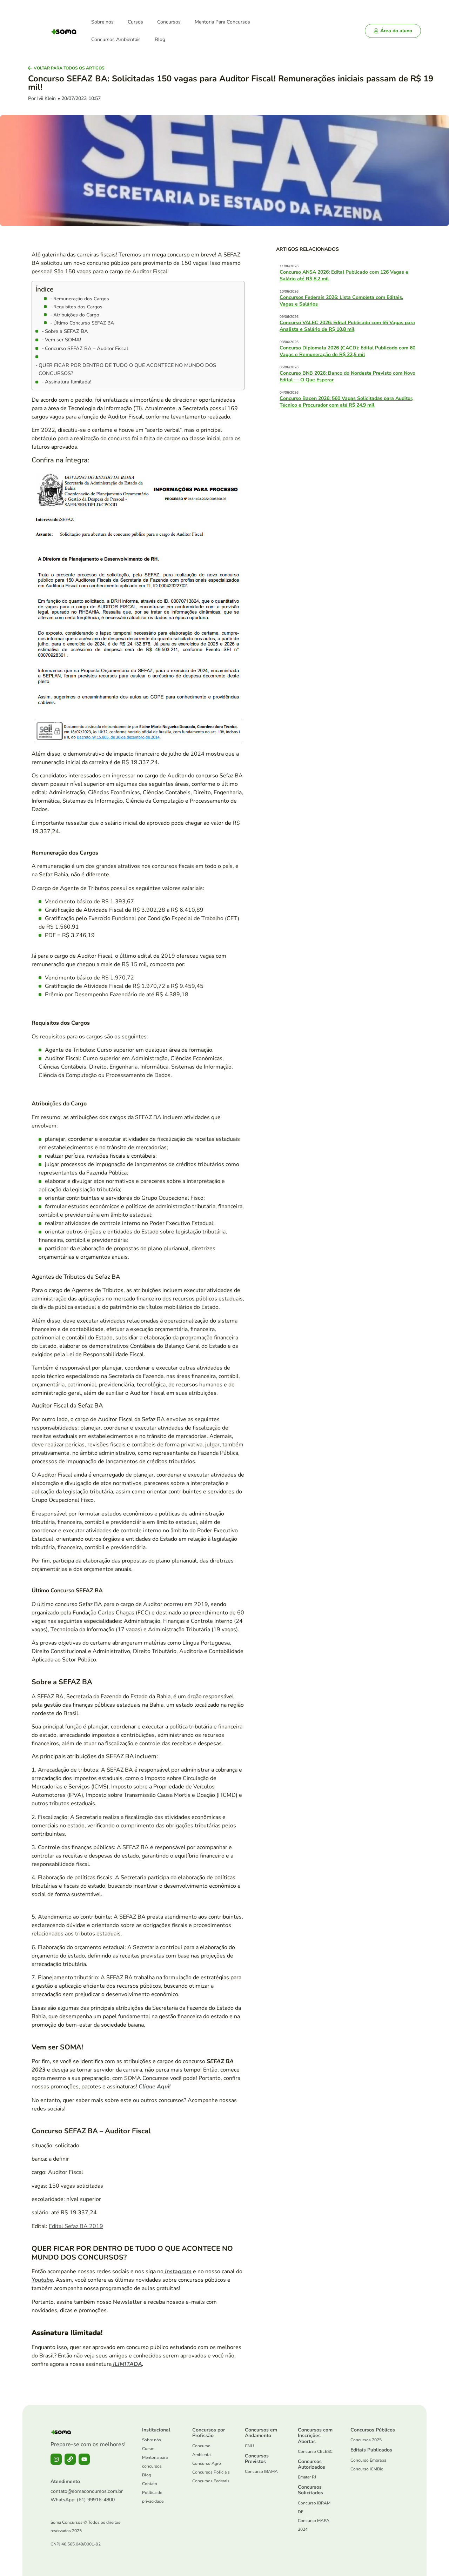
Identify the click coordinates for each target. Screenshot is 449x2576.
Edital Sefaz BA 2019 (76, 2226)
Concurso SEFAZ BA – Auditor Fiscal (86, 348)
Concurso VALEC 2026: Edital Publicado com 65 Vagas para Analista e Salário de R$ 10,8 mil (347, 326)
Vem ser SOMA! (63, 340)
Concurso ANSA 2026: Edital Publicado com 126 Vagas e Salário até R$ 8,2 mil (344, 275)
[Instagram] (56, 2459)
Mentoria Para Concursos (222, 22)
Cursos (135, 22)
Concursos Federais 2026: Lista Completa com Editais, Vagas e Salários (341, 300)
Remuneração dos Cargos (81, 299)
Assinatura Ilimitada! (68, 382)
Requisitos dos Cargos (78, 307)
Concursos (169, 22)
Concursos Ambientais (116, 39)
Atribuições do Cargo (76, 315)
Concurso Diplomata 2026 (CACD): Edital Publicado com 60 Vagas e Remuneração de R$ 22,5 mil (347, 351)
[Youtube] (84, 2459)
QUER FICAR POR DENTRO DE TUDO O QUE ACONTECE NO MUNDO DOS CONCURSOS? (127, 369)
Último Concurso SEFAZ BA (84, 323)
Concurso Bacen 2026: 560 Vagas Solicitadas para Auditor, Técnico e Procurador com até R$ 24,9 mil (346, 402)
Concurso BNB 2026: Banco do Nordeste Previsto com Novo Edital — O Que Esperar (347, 376)
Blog (160, 39)
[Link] (70, 2459)
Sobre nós (102, 22)
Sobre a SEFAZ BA (66, 331)
